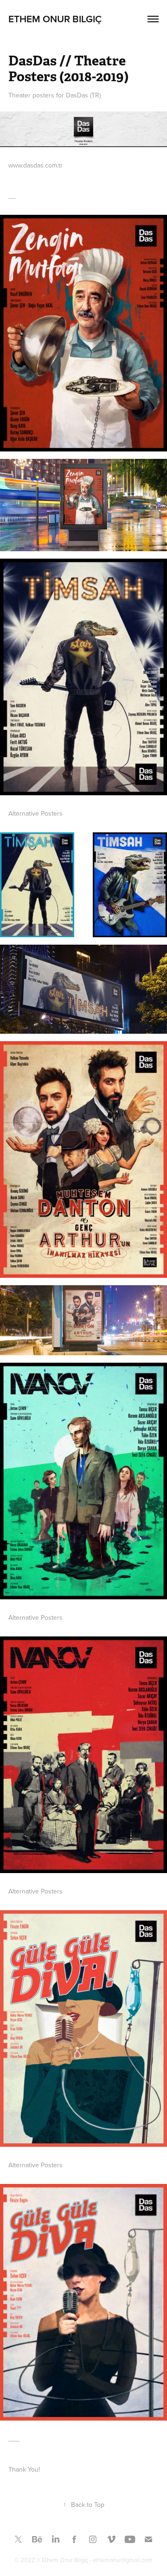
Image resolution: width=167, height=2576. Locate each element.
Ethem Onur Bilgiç (55, 19)
